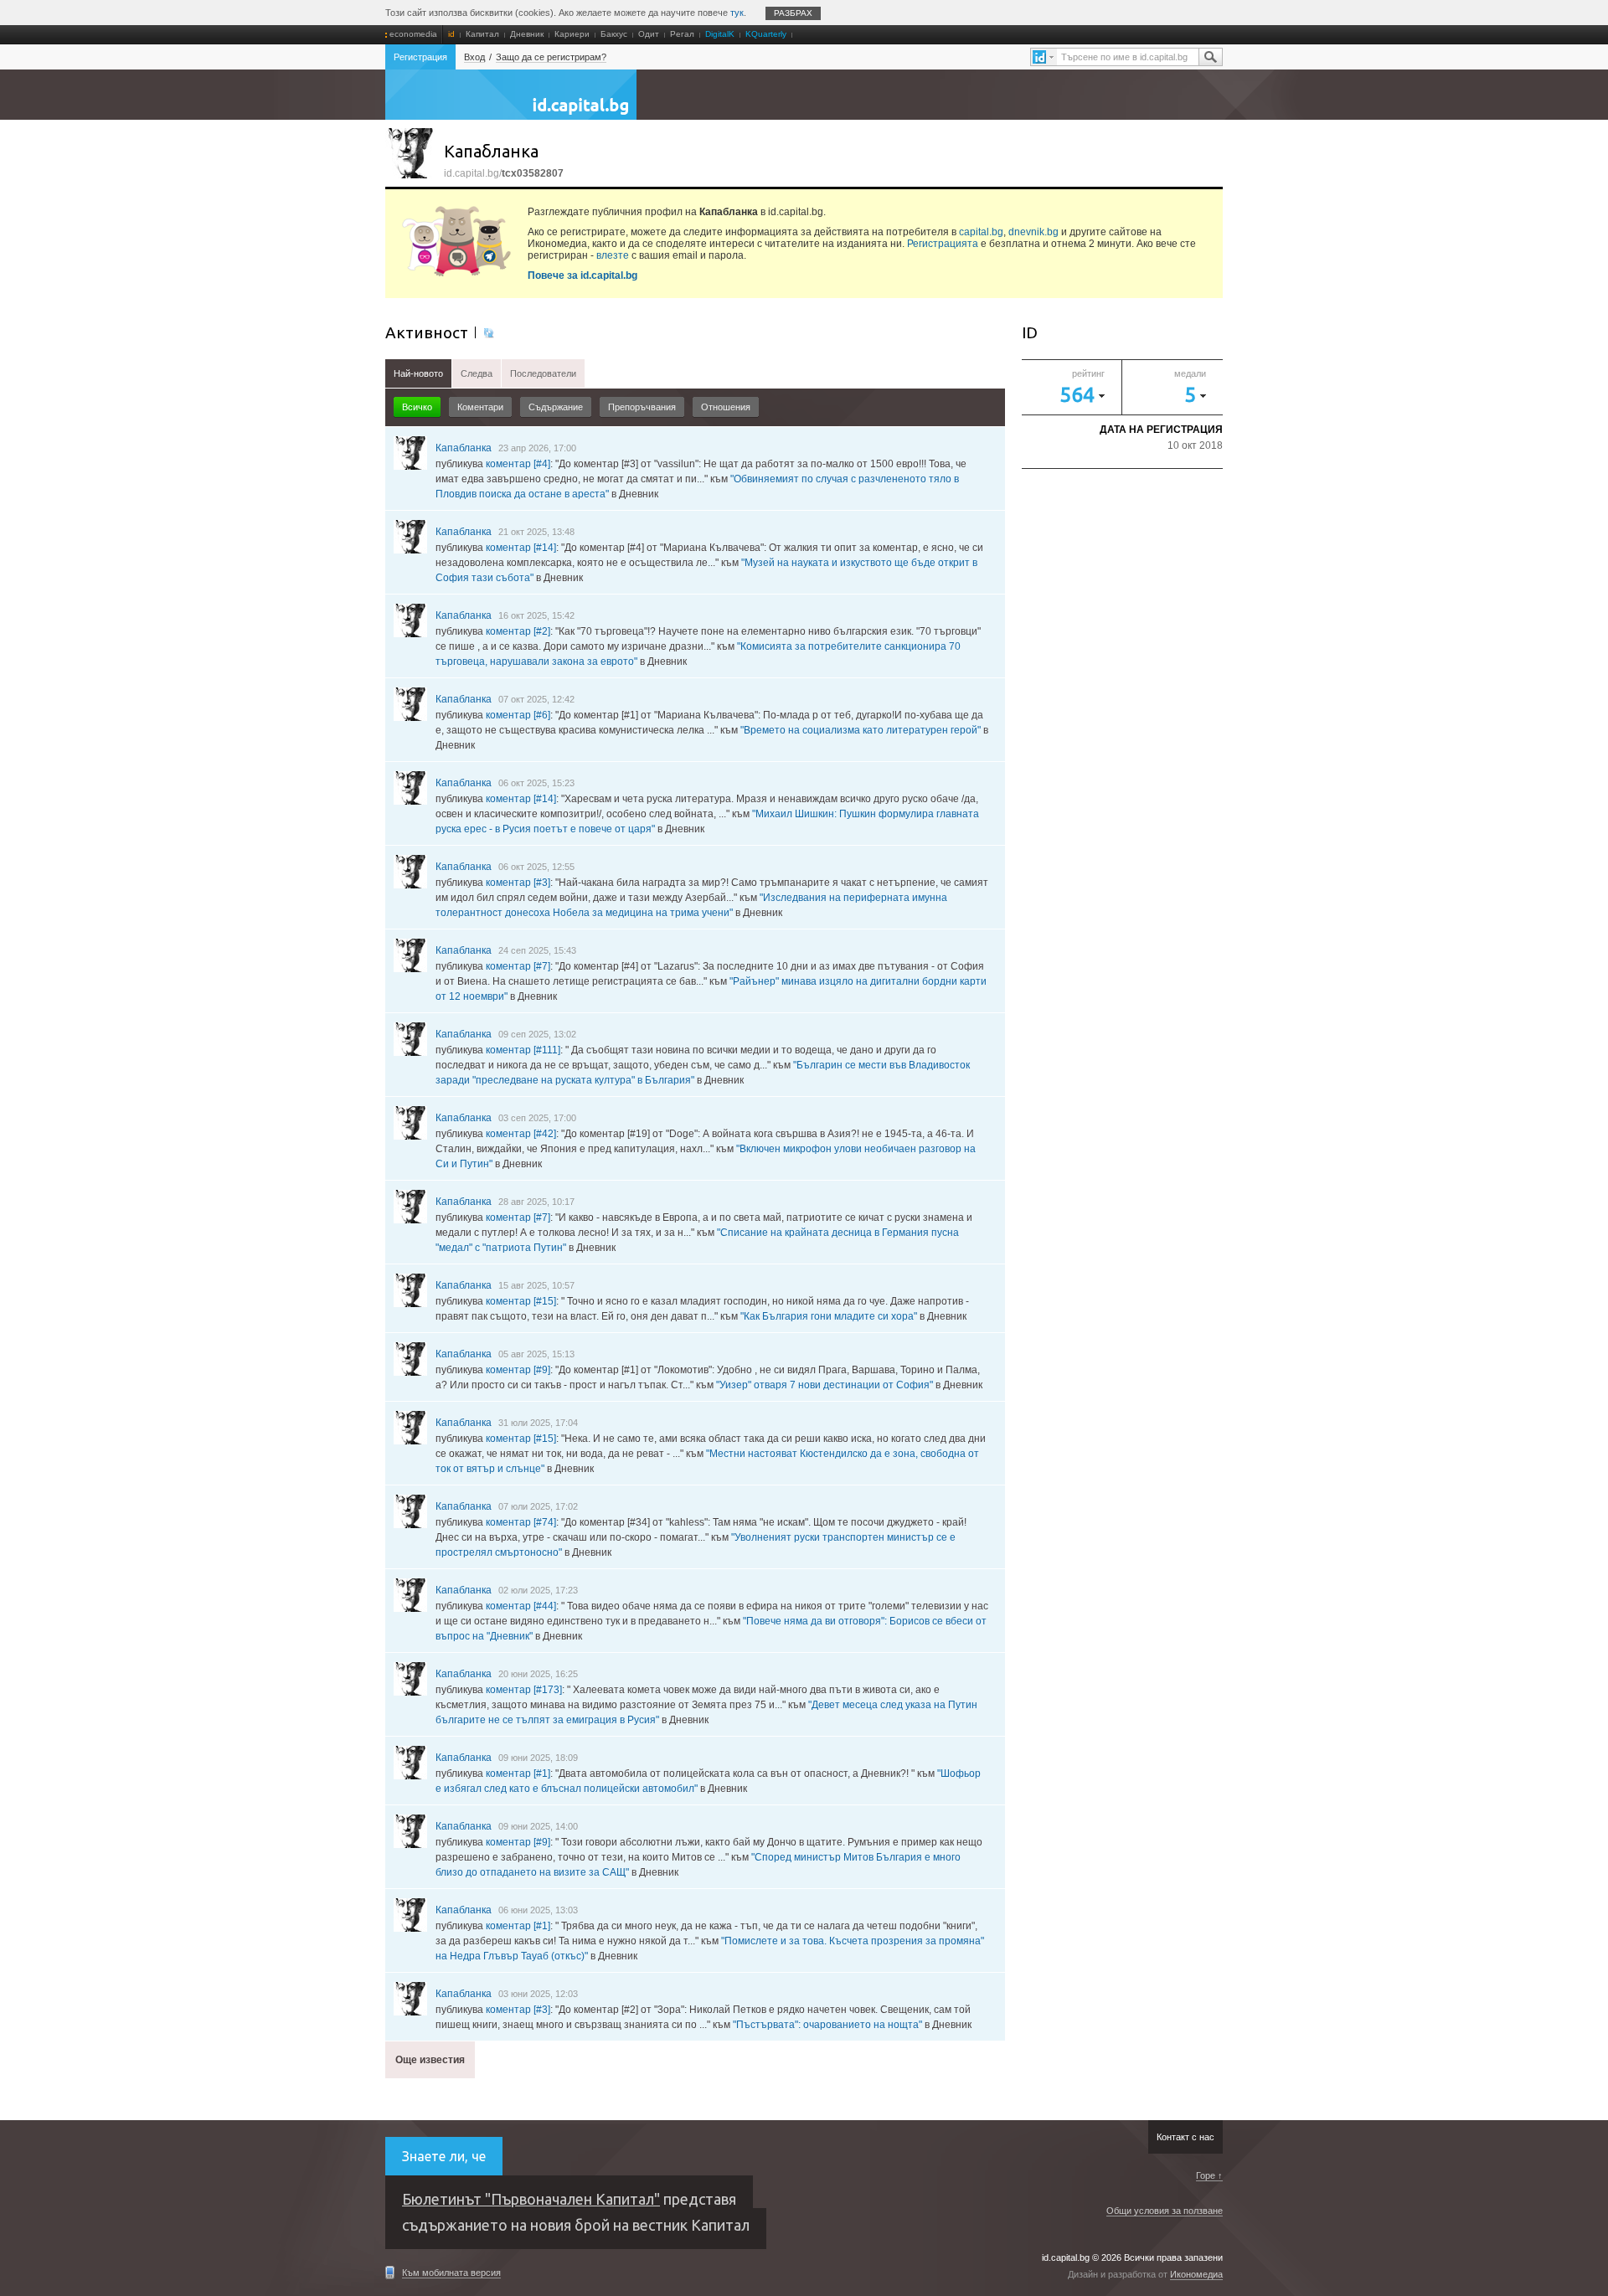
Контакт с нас (1185, 2137)
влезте (613, 255)
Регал (682, 34)
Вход (474, 57)
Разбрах (793, 13)
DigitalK (720, 34)
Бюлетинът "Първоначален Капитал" (531, 2199)
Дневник (527, 34)
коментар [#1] (518, 1773)
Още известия (430, 2060)
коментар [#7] (518, 966)
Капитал (482, 34)
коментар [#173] (524, 1690)
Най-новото (418, 373)
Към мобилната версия (451, 2273)
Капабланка (464, 448)
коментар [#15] (521, 1301)
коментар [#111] (523, 1050)
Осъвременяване (488, 332)
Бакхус (614, 34)
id (451, 34)
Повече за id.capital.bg (582, 275)
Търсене (1210, 57)
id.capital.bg (511, 103)
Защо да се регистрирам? (551, 57)
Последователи (543, 373)
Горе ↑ (1209, 2175)
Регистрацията (943, 244)
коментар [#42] (521, 1134)
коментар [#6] (518, 715)
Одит (649, 34)
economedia (413, 34)
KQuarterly (766, 34)
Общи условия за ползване (1165, 2211)
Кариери (572, 34)
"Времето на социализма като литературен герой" (861, 730)
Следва (477, 373)
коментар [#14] (521, 548)
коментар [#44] (521, 1606)
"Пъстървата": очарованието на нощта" (827, 2025)
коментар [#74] (521, 1522)
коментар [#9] (518, 1370)
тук (737, 13)
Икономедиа (1196, 2274)
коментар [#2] (518, 631)
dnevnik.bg (1033, 232)
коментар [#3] (518, 883)
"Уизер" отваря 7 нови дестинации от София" (825, 1385)
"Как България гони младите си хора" (829, 1316)
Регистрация (420, 57)
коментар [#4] (518, 464)
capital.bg (981, 232)
